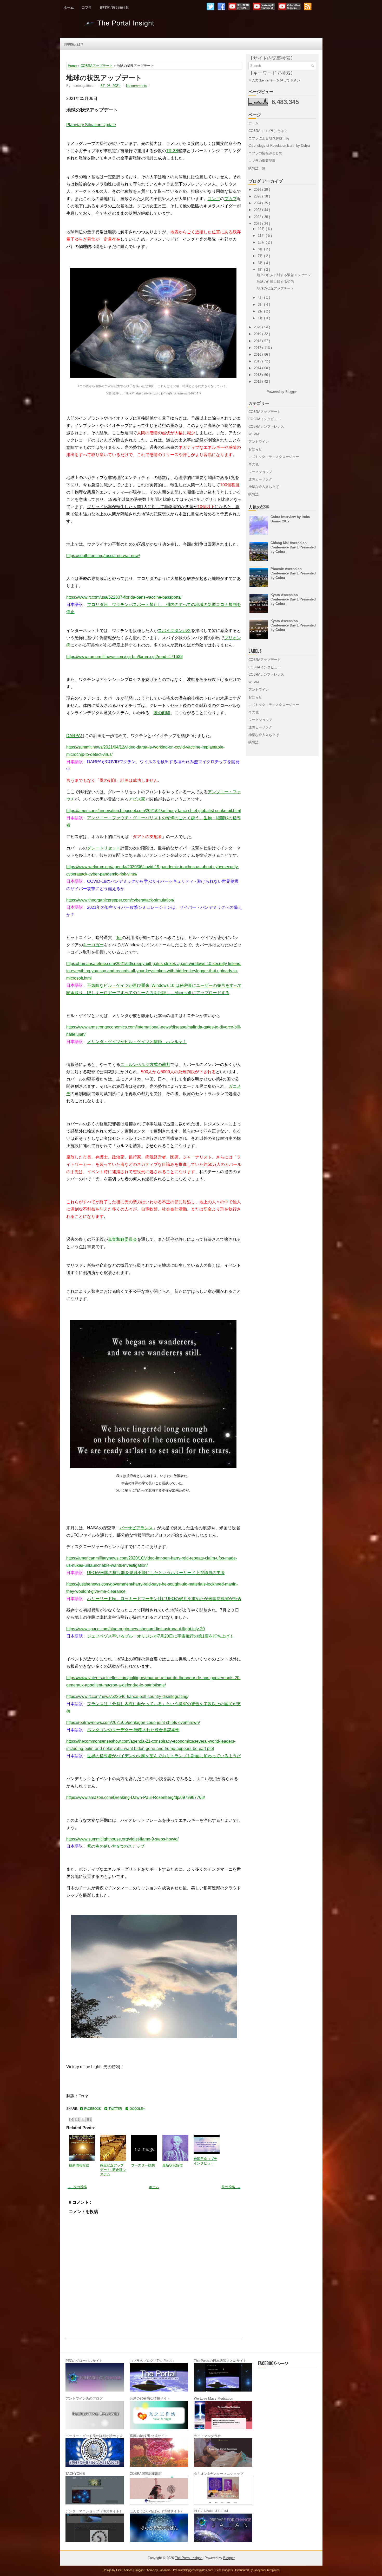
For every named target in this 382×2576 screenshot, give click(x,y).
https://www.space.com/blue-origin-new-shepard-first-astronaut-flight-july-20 (136, 1629)
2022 (258, 217)
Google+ (136, 2109)
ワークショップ (260, 472)
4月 (261, 298)
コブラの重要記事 (262, 161)
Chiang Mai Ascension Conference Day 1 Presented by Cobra (293, 547)
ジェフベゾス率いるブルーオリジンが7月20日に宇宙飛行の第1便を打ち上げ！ (160, 1636)
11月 (262, 236)
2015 (258, 361)
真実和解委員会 (122, 1239)
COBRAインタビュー (265, 419)
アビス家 (137, 799)
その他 (253, 464)
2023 (258, 210)
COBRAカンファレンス (266, 427)
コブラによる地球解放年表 (269, 138)
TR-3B (172, 151)
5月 (261, 270)
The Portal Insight (120, 25)
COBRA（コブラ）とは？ (268, 131)
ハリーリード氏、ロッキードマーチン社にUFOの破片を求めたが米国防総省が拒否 (164, 1599)
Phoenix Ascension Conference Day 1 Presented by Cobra (293, 573)
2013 (258, 375)
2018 (258, 341)
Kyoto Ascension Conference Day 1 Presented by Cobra (293, 599)
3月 (261, 305)
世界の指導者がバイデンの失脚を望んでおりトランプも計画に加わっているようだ (164, 1756)
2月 (261, 311)
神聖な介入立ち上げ (264, 487)
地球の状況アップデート (104, 77)
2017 (258, 348)
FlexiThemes (125, 2570)
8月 (261, 249)
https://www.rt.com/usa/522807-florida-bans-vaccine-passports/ (124, 597)
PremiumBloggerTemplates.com (193, 2570)
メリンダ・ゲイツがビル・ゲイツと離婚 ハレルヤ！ (137, 1042)
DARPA (74, 736)
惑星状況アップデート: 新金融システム (113, 2170)
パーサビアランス (136, 1528)
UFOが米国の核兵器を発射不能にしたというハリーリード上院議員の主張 (156, 1573)
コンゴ (214, 199)
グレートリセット (104, 848)
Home (73, 66)
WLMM (254, 434)
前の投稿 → (231, 2187)
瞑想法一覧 (257, 168)
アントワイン (259, 442)
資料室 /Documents (114, 7)
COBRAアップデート (97, 66)
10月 (262, 242)
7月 (261, 256)
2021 (258, 224)
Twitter (115, 2109)
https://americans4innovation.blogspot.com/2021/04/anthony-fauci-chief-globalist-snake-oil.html (154, 811)
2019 (258, 334)
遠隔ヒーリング (260, 479)
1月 (261, 318)
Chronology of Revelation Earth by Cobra (279, 146)
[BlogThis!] (77, 2119)
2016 (258, 354)
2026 (258, 190)
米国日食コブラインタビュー (205, 2161)
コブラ (87, 7)
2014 (258, 368)
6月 (261, 263)
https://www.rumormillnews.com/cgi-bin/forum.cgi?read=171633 (124, 657)
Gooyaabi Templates (267, 2570)
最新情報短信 (79, 2165)
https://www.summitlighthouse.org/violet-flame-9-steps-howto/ (122, 1839)
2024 (258, 203)
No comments (137, 86)
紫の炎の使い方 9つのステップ (116, 1846)
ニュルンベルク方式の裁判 (145, 1065)
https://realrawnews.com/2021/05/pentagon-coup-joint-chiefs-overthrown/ (133, 1722)
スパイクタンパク (174, 631)
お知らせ (255, 449)
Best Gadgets (225, 2570)
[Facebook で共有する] (89, 2119)
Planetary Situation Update (91, 125)
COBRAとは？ (74, 44)
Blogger (291, 392)
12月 (262, 229)
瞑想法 (253, 494)
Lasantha (165, 2570)
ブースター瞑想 (143, 2165)
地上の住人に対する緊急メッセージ (284, 275)
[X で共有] (83, 2119)
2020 (258, 327)
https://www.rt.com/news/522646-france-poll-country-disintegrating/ (127, 1696)
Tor (119, 938)
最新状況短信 (173, 2165)
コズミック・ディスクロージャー (274, 457)
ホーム (69, 7)
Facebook (92, 2109)
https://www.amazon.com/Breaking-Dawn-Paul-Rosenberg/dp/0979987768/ (136, 1797)
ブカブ (230, 199)
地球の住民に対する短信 (275, 282)
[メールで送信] (71, 2119)
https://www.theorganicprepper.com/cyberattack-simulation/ (120, 900)
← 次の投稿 (77, 2187)
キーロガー (93, 945)
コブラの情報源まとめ (265, 153)
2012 (258, 382)
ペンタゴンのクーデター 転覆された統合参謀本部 (133, 1730)
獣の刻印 (162, 713)
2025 (258, 196)
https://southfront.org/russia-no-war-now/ (103, 556)
